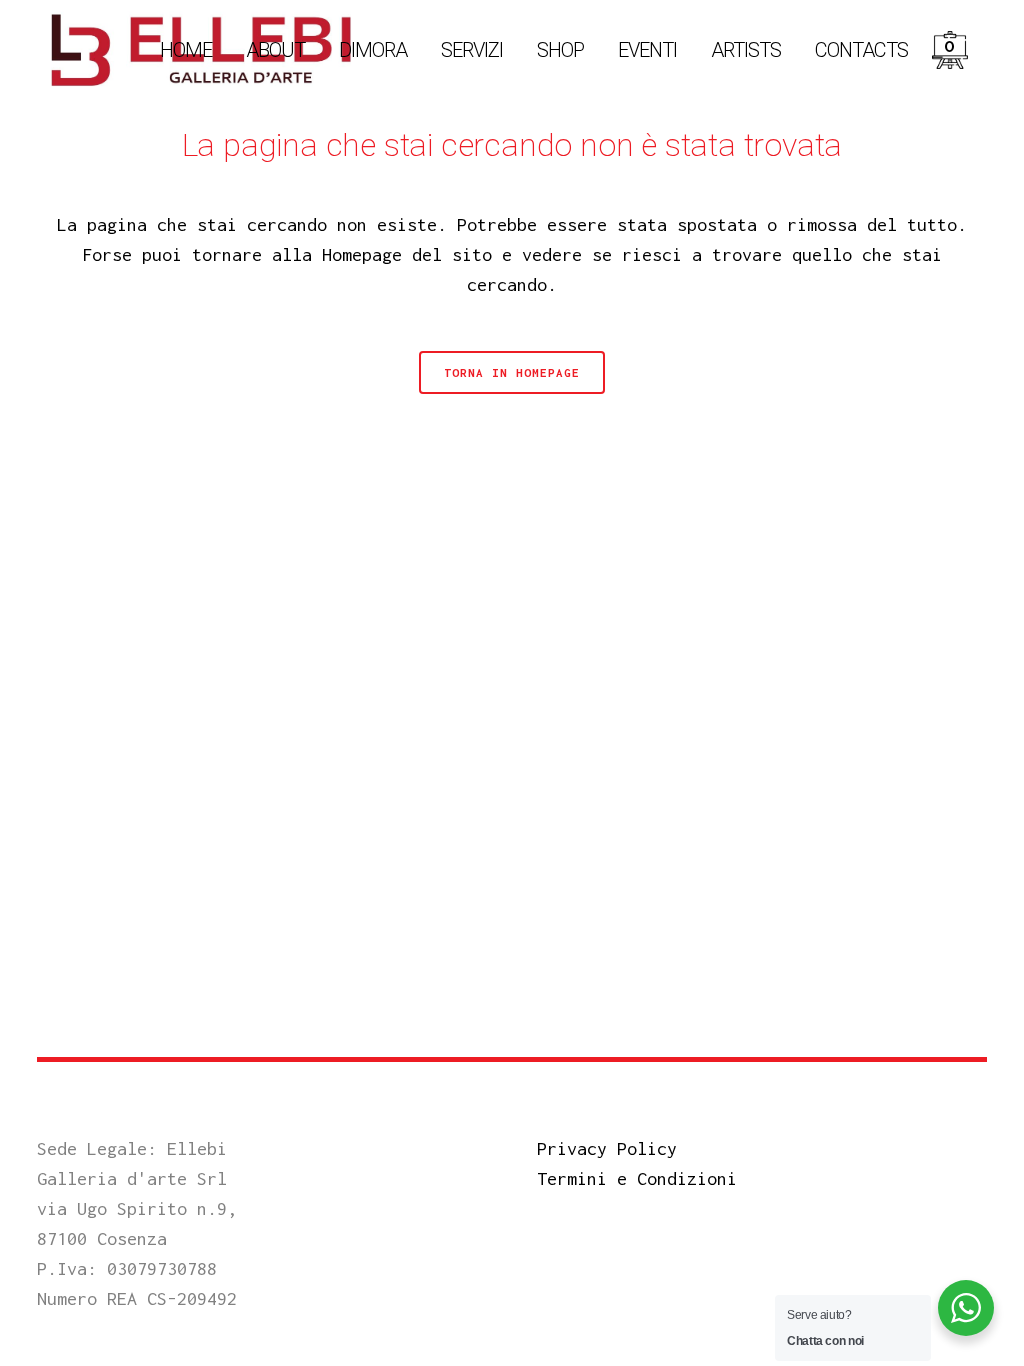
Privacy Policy (607, 1148)
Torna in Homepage (512, 372)
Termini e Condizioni (637, 1178)
